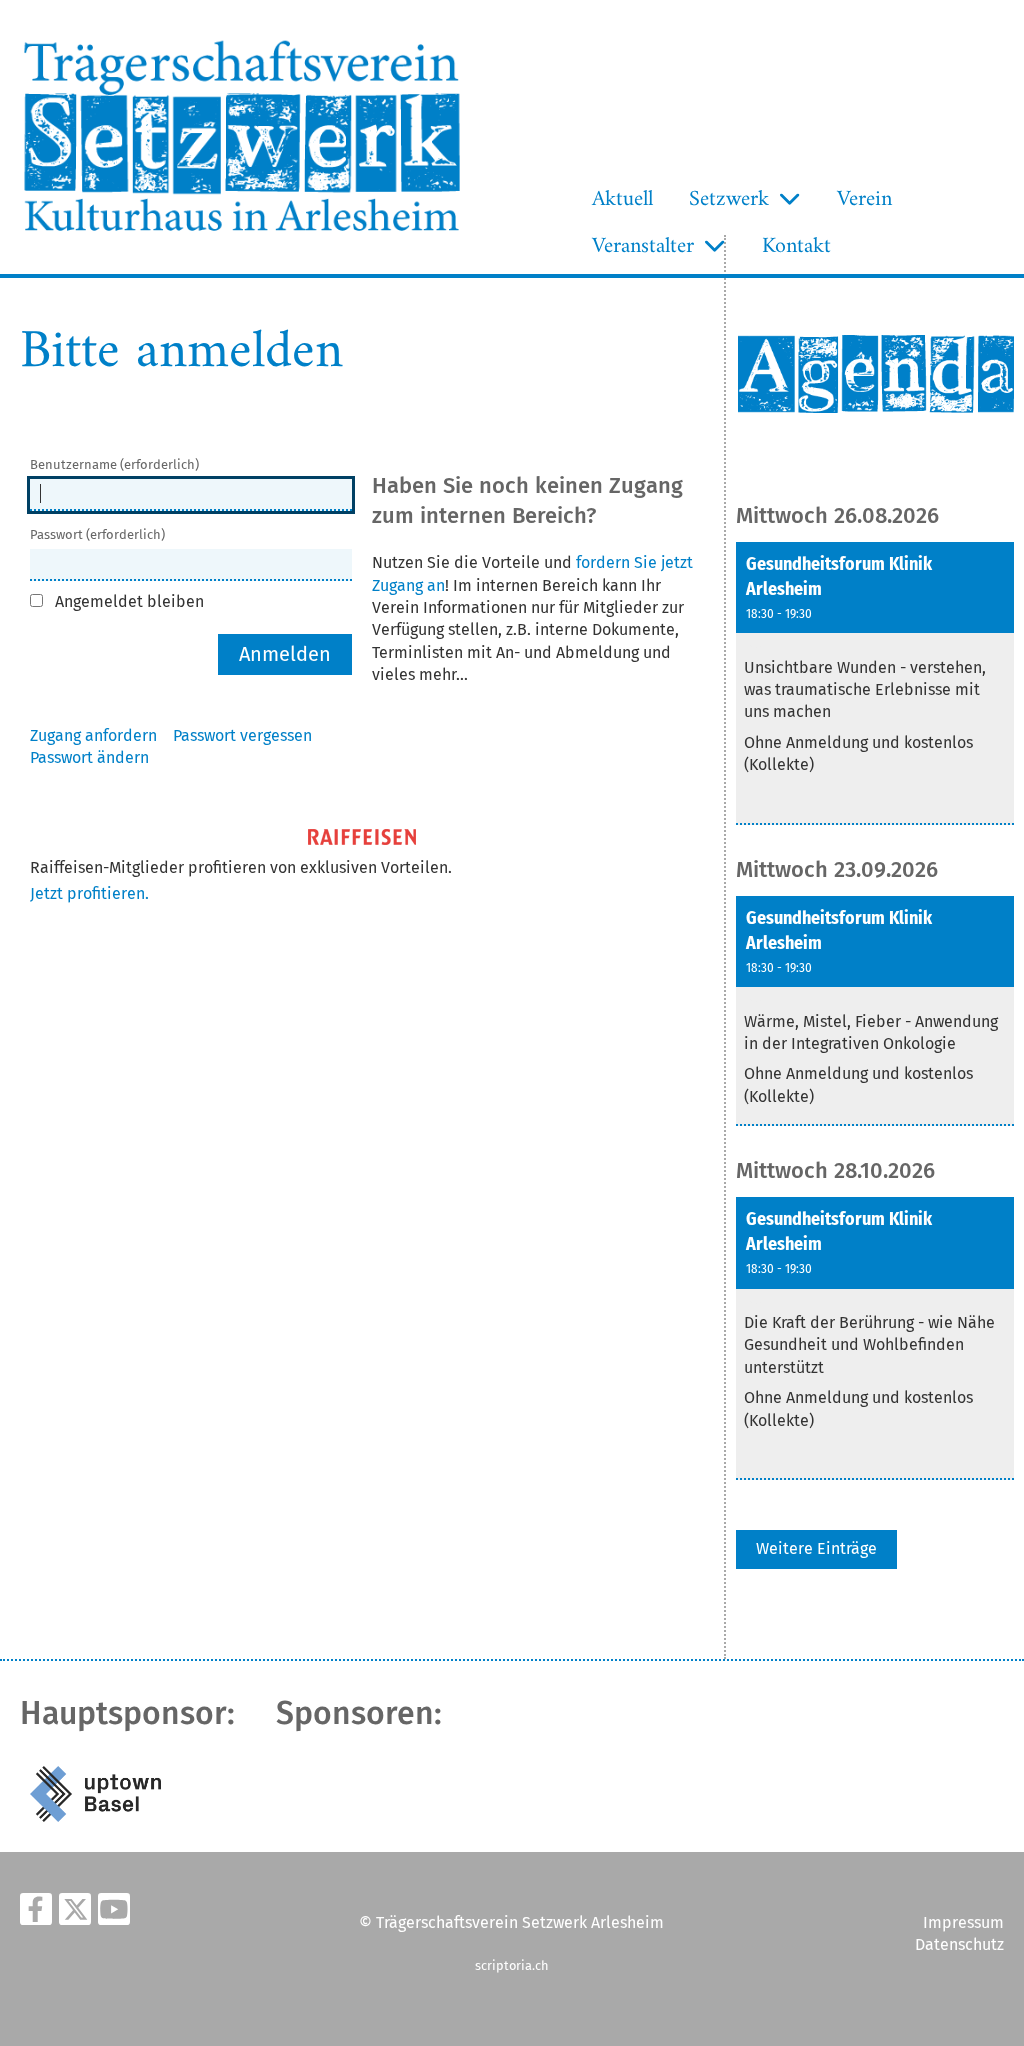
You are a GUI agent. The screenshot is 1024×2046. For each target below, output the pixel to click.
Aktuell (622, 199)
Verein (864, 199)
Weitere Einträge (816, 1548)
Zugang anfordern (93, 735)
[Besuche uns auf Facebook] (36, 1914)
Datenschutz (959, 1944)
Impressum (963, 1922)
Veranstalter (643, 246)
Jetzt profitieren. (89, 893)
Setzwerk (729, 199)
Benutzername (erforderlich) (114, 464)
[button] (875, 683)
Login (489, 242)
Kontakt (796, 246)
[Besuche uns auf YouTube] (114, 1914)
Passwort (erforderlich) (97, 534)
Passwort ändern (89, 757)
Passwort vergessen (242, 735)
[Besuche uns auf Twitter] (75, 1914)
